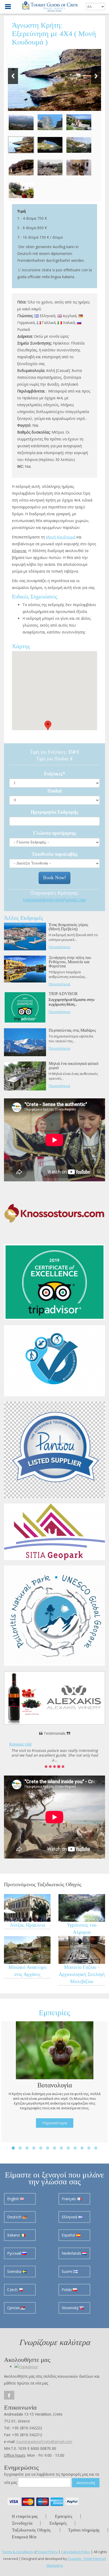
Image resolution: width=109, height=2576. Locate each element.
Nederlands (72, 2253)
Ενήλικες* (54, 774)
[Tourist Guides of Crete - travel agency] (50, 7)
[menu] (8, 7)
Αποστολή (86, 2482)
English (14, 2199)
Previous (13, 76)
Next (96, 76)
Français (69, 2199)
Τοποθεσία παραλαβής (54, 854)
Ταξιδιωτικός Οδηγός (31, 2530)
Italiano (14, 2235)
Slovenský (71, 2308)
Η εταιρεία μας (25, 2516)
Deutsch (15, 2217)
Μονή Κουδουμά (61, 537)
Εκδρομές (58, 2523)
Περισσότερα (59, 947)
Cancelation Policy (76, 2552)
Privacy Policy (47, 2552)
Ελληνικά (70, 2217)
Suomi (68, 2271)
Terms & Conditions (18, 2552)
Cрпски (14, 2308)
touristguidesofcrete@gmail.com (54, 900)
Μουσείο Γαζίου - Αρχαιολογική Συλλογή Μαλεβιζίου (82, 1974)
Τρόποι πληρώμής (84, 2530)
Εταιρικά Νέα (24, 2537)
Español (69, 2235)
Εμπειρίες (64, 2516)
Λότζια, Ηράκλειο (27, 1925)
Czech (13, 2290)
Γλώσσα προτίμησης (55, 833)
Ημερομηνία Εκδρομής (54, 812)
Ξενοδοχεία (22, 2523)
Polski (67, 2290)
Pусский (15, 2253)
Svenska (15, 2271)
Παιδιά (54, 791)
